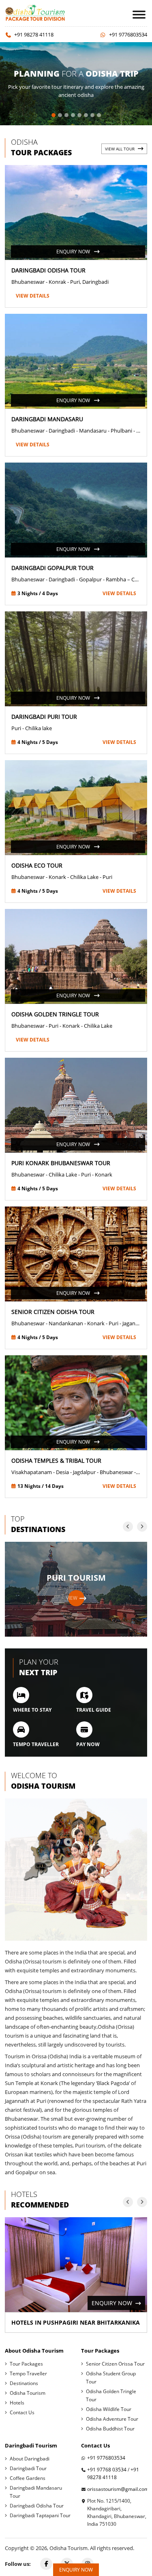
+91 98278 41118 (34, 34)
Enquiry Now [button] (76, 2570)
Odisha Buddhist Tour (110, 2429)
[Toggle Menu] (139, 14)
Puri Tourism (76, 1587)
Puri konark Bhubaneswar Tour (61, 1163)
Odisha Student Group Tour (111, 2378)
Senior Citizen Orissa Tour (115, 2364)
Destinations (24, 2383)
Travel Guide (94, 1710)
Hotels (17, 2403)
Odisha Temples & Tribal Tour (56, 1461)
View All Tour (120, 149)
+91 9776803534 (128, 34)
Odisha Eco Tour (37, 865)
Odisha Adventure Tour (112, 2419)
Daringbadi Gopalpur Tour (52, 568)
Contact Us (22, 2412)
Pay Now (88, 1744)
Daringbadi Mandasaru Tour (36, 2492)
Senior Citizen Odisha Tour (53, 1312)
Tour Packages (26, 2364)
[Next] (142, 1527)
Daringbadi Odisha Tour (48, 270)
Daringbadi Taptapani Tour (40, 2515)
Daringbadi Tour (28, 2468)
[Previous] (128, 1527)
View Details (33, 296)
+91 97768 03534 (107, 2470)
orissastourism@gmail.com (118, 2489)
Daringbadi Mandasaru (47, 419)
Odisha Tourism (28, 2393)
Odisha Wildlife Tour (109, 2409)
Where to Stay (32, 1710)
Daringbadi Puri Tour (44, 717)
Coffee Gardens (28, 2478)
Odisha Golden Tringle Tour (55, 1014)
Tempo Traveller (36, 1744)
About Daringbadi (30, 2459)
